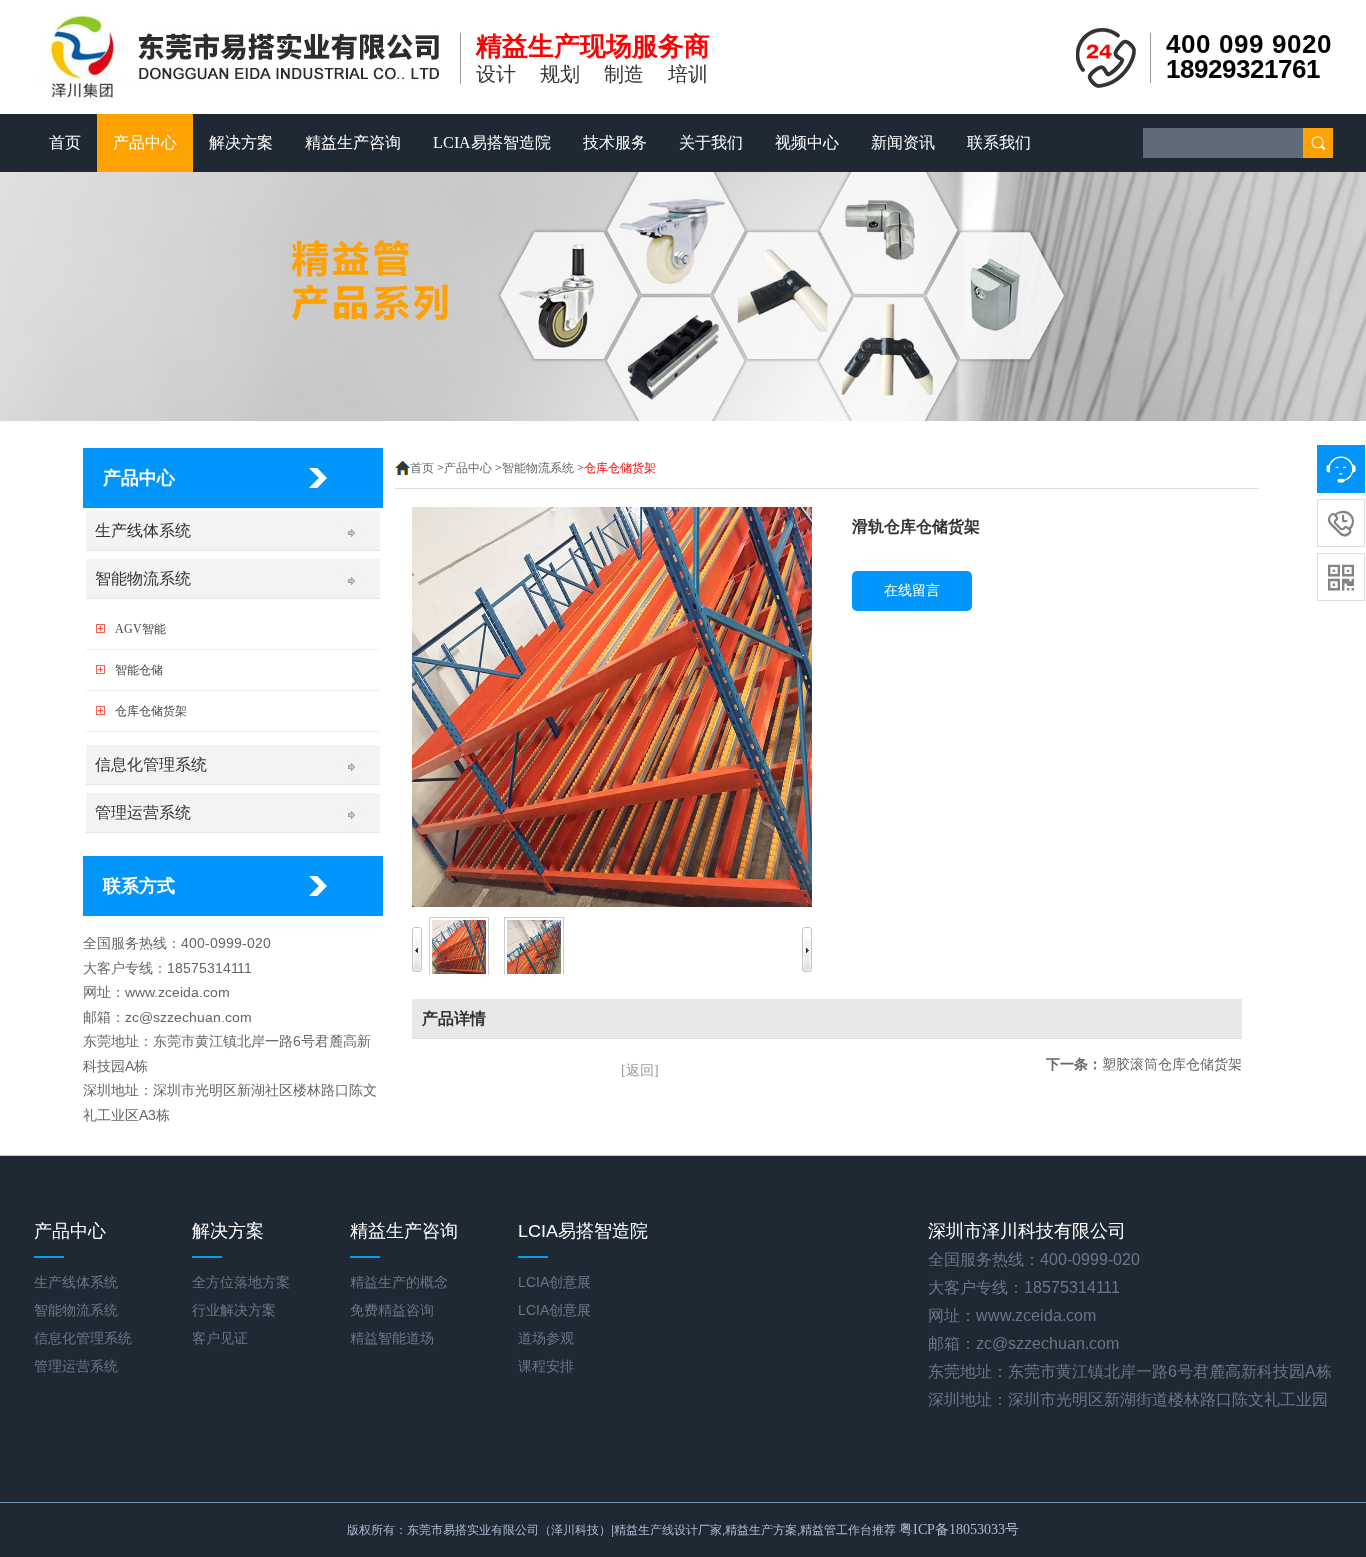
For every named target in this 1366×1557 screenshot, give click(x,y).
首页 (65, 142)
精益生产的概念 (399, 1282)
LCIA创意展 (554, 1282)
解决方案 (241, 142)
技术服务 (615, 142)
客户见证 (220, 1338)
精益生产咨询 (353, 142)
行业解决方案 (234, 1310)
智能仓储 (139, 670)
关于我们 (711, 142)
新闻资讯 (903, 142)
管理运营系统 (143, 812)
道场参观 (546, 1338)
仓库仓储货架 (151, 711)
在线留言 (912, 590)
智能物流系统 (143, 578)
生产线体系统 (143, 530)
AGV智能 (140, 629)
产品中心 (145, 142)
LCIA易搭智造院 (492, 142)
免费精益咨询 (392, 1310)
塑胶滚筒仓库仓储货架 (1172, 1064)
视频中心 (807, 142)
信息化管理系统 (151, 764)
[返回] (640, 1070)
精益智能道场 (392, 1338)
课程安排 (546, 1366)
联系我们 (999, 142)
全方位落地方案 (241, 1282)
